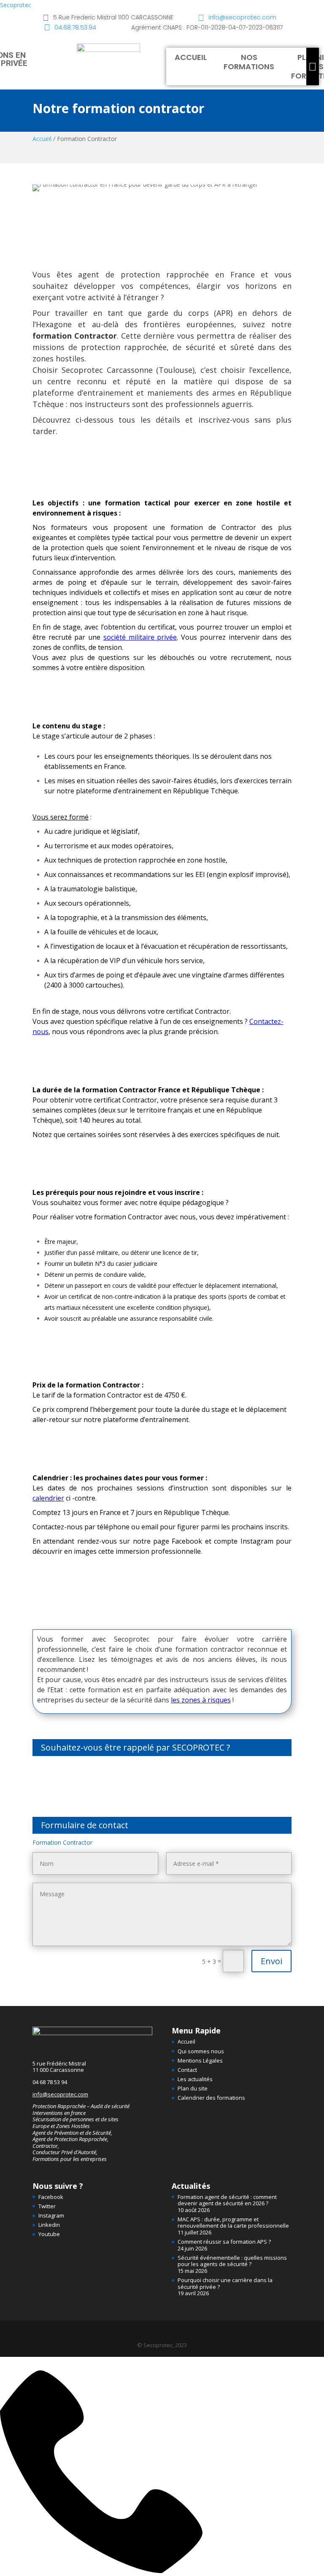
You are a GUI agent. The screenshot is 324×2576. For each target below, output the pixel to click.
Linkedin (49, 2225)
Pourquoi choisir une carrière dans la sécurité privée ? (225, 2283)
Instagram (51, 2215)
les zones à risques (201, 1700)
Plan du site (193, 2088)
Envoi (271, 1961)
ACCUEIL (191, 57)
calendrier (48, 1498)
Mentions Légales (200, 2060)
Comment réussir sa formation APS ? (224, 2242)
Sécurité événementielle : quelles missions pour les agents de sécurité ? (232, 2261)
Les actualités (195, 2079)
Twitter (47, 2206)
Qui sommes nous (201, 2051)
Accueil (42, 139)
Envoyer (230, 1791)
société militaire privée (140, 637)
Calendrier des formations (211, 2098)
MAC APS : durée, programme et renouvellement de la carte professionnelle (233, 2223)
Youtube (49, 2234)
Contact (187, 2070)
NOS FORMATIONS (249, 62)
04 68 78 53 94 (50, 2082)
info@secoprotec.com (60, 2094)
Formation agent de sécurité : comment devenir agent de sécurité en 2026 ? (227, 2200)
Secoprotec (16, 5)
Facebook (51, 2197)
